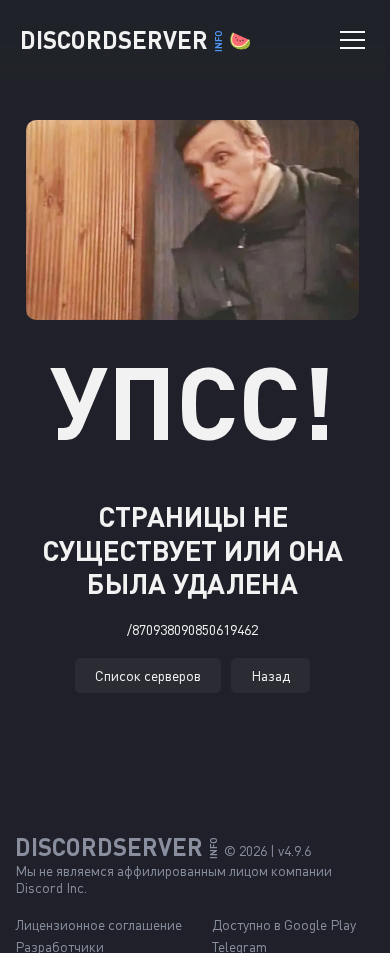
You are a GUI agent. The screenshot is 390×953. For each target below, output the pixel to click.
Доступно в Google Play (284, 924)
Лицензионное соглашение (98, 924)
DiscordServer (135, 39)
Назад (270, 675)
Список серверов (148, 675)
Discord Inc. (51, 887)
